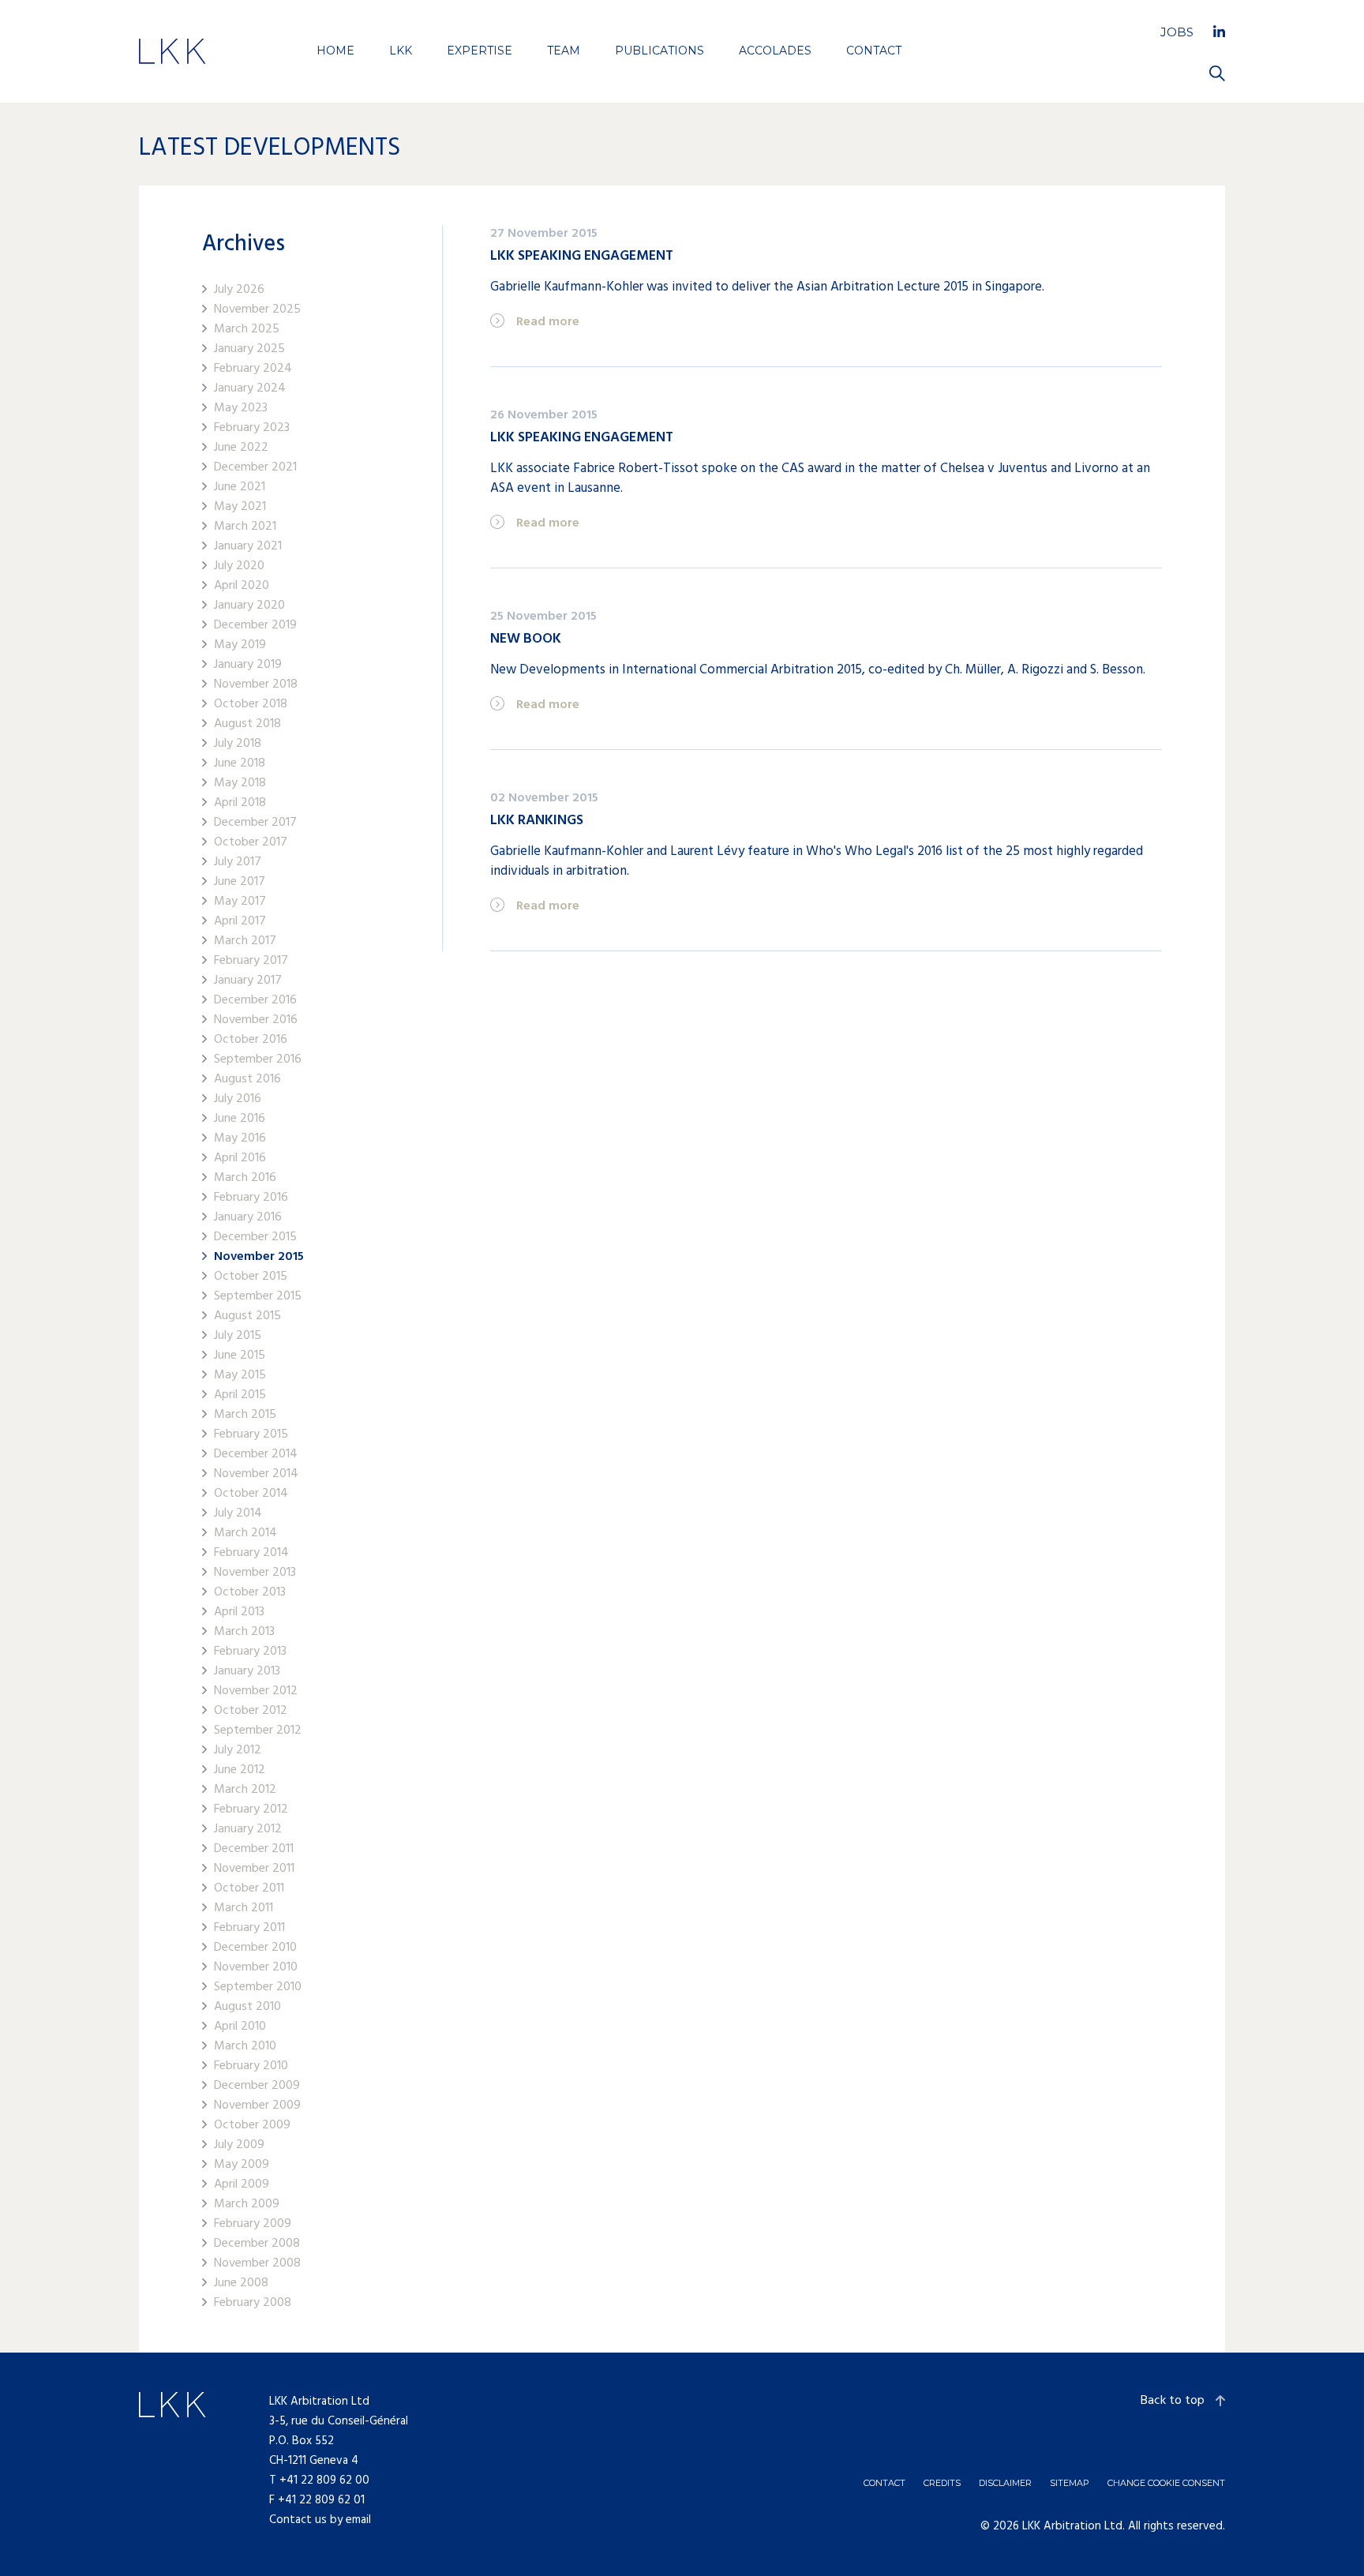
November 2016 (256, 1020)
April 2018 (240, 803)
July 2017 (238, 862)
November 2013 (255, 1573)
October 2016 (251, 1040)
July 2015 (238, 1336)
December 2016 (255, 1001)
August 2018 (247, 724)
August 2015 (247, 1316)
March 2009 (247, 2205)
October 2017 (251, 843)
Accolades (775, 51)
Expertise (480, 51)
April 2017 (240, 922)
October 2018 (251, 705)
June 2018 (240, 764)
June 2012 (240, 1770)
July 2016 (238, 1099)
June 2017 (240, 882)
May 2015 (240, 1376)
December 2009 (257, 2086)
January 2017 (248, 981)
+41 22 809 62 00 (324, 2480)
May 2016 (240, 1139)
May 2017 (240, 902)
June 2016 (240, 1119)
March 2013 (244, 1632)
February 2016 (251, 1198)
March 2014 (245, 1534)
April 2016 (240, 1159)
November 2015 (259, 1257)
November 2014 (256, 1474)
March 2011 (244, 1909)
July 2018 (238, 744)
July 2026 (239, 290)
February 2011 (249, 1928)
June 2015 (240, 1356)
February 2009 (253, 2224)
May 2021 (240, 507)
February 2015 (251, 1435)
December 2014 (256, 1455)
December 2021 (255, 468)
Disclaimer (1005, 2483)
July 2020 (239, 566)
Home (335, 51)
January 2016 (248, 1218)
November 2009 (257, 2106)
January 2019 (248, 665)
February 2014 (251, 1553)
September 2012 (258, 1731)
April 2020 (242, 586)
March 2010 (245, 2047)
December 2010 (255, 1948)
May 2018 (240, 784)
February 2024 (253, 369)
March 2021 (245, 527)
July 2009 (239, 2145)
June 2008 (241, 2284)
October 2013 (250, 1593)
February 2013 (250, 1652)
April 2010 (240, 2027)
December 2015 (255, 1237)
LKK (401, 51)
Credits (942, 2483)
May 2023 (241, 409)
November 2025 (257, 310)
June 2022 (241, 448)
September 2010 (258, 1987)
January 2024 (250, 389)
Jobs (1177, 32)
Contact (874, 51)
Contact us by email (320, 2520)
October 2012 (251, 1711)
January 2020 (249, 606)
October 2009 (252, 2126)
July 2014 (238, 1514)
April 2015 (240, 1395)
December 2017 (255, 823)
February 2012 (251, 1810)
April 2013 (239, 1612)
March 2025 (247, 330)
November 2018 (256, 685)
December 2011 (254, 1849)
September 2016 (258, 1060)
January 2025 (249, 349)
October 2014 (251, 1494)
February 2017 (251, 961)
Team (564, 51)
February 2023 (252, 428)
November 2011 (254, 1869)
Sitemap (1070, 2483)
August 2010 (247, 2007)
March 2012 (245, 1790)
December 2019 (255, 626)
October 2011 (249, 1889)
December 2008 (257, 2244)
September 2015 (258, 1297)
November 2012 (256, 1691)
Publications (660, 51)
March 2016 (245, 1178)
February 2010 (251, 2066)
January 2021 (248, 547)
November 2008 (257, 2264)
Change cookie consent (1166, 2483)
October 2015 (251, 1277)
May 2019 (240, 645)
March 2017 (245, 941)
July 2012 (238, 1751)
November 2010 (256, 1968)
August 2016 (247, 1080)
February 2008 (253, 2303)
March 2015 (245, 1415)
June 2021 (240, 487)
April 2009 (242, 2185)
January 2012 (248, 1830)
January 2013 (247, 1672)
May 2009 (242, 2165)
